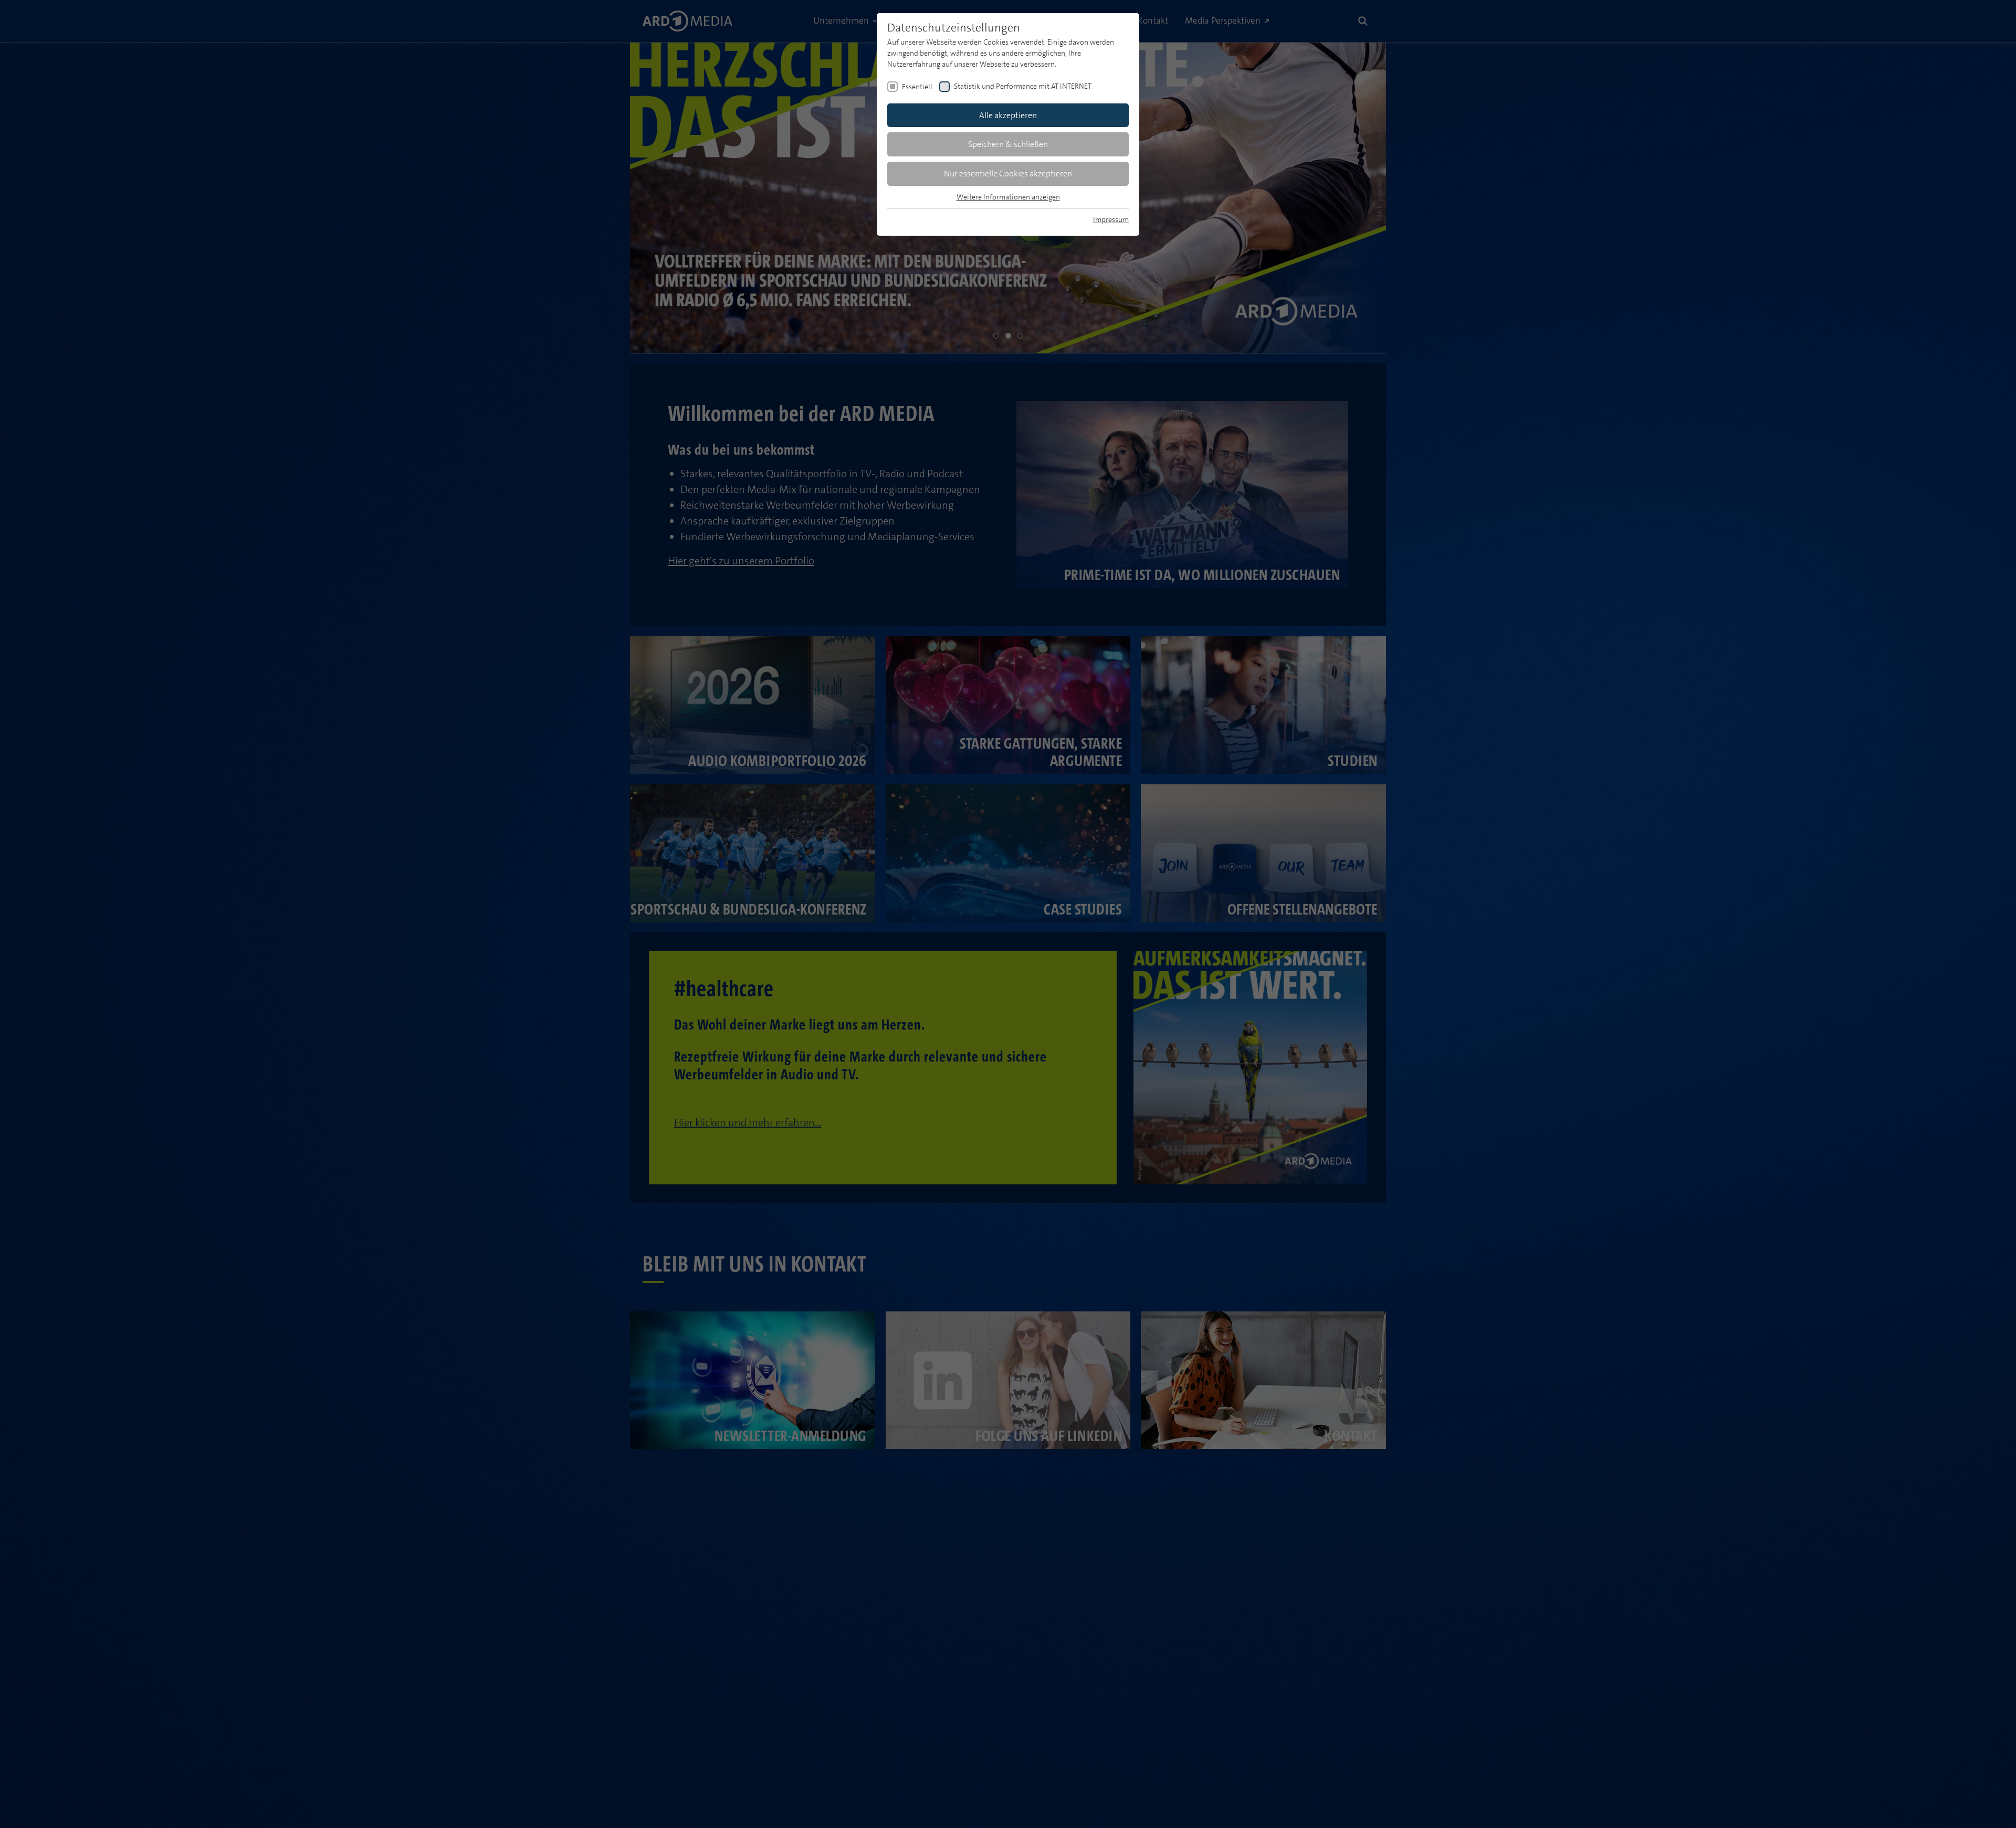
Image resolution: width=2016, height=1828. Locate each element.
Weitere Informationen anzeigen (1008, 197)
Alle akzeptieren (1008, 115)
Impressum (1111, 219)
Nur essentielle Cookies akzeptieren (1008, 174)
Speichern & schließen (1008, 144)
